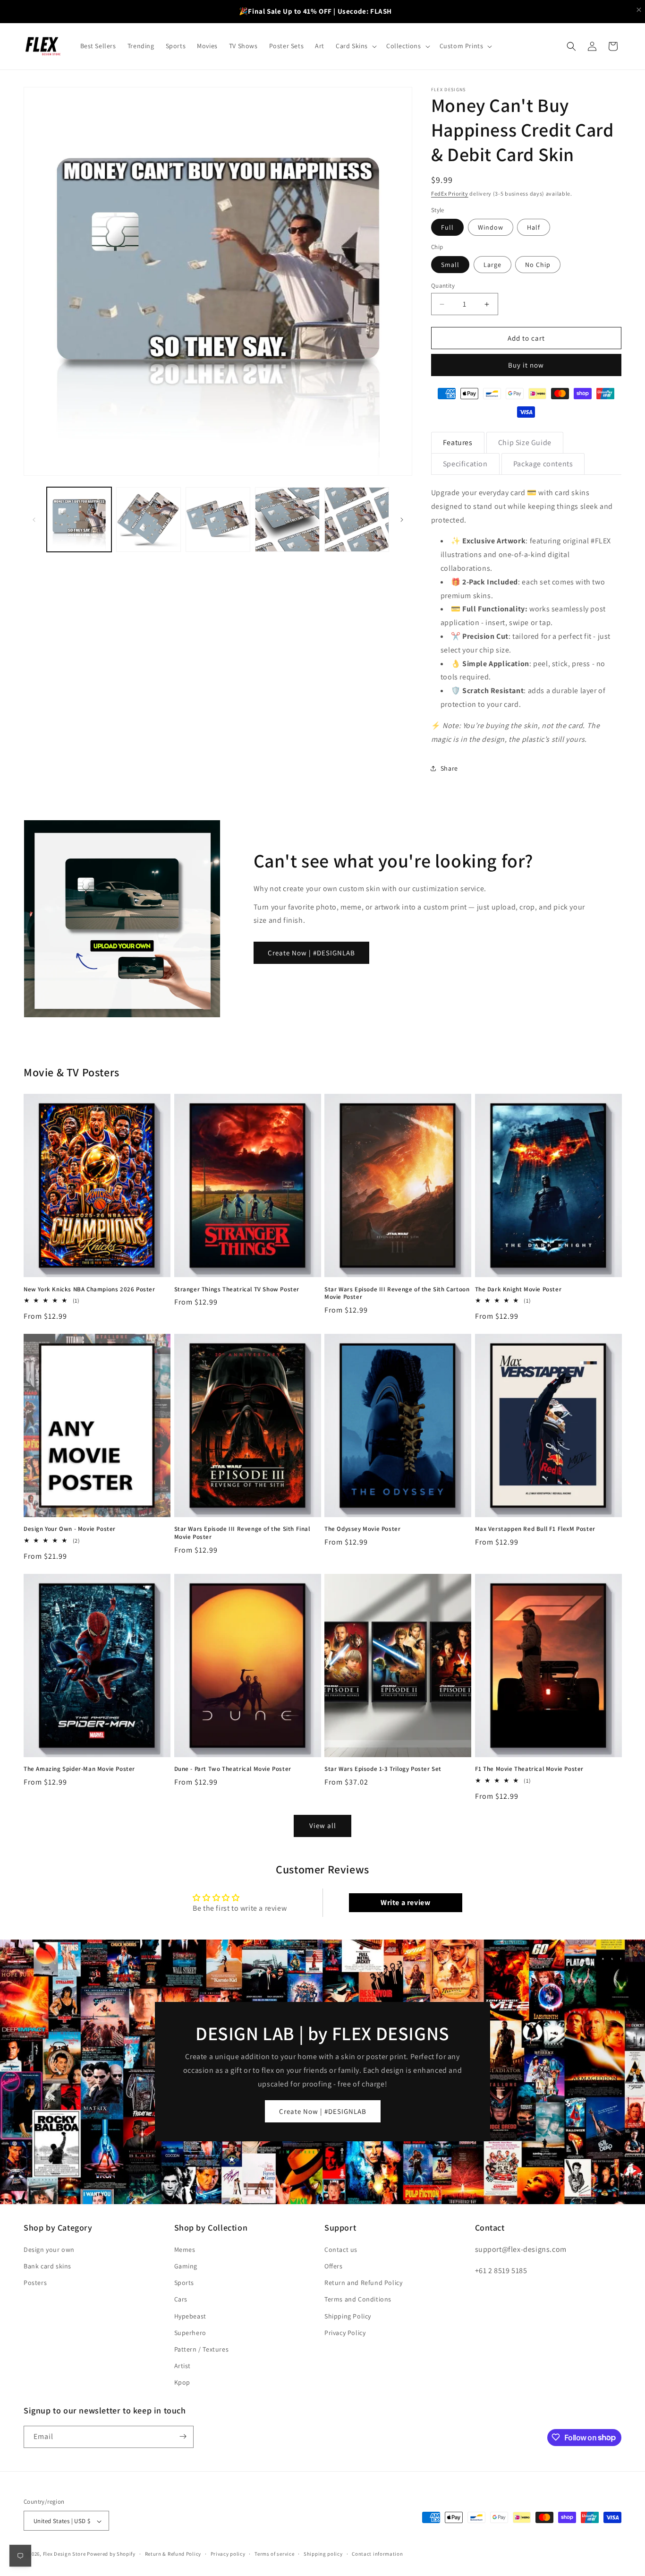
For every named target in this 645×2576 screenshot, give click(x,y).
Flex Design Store (64, 2554)
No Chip (538, 265)
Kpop (182, 2382)
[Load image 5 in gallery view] (357, 519)
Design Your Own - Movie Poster (70, 1529)
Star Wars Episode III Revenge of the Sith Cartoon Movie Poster (397, 1293)
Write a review (405, 1902)
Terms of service (274, 2554)
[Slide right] (402, 520)
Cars (181, 2299)
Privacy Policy (345, 2332)
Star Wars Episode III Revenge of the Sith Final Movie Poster (242, 1533)
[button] (355, 46)
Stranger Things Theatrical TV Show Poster (237, 1289)
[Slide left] (34, 520)
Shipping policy (323, 2554)
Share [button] (449, 768)
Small (450, 265)
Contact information (377, 2554)
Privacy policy (228, 2554)
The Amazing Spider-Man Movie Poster (79, 1769)
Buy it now (526, 365)
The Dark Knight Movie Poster (518, 1289)
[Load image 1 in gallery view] (79, 519)
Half (534, 227)
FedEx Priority (450, 193)
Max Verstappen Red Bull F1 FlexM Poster (535, 1529)
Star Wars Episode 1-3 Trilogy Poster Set (383, 1769)
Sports (184, 2282)
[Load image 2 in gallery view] (149, 519)
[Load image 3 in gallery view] (218, 519)
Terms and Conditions (358, 2299)
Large (492, 265)
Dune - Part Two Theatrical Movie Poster (233, 1769)
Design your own (49, 2249)
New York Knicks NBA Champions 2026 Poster (89, 1289)
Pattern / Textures (202, 2349)
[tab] (458, 443)
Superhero (190, 2332)
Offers (334, 2266)
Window (491, 227)
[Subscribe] (183, 2436)
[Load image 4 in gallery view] (287, 519)
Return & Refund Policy (173, 2554)
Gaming (186, 2266)
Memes (185, 2249)
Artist (183, 2365)
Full (447, 227)
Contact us (341, 2249)
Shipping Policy (348, 2316)
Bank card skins (47, 2266)
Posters (35, 2282)
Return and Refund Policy (363, 2282)
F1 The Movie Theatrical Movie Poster (530, 1769)
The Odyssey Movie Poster (362, 1529)
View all (323, 1825)
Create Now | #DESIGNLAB (311, 953)
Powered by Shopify (111, 2554)
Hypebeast (190, 2316)
